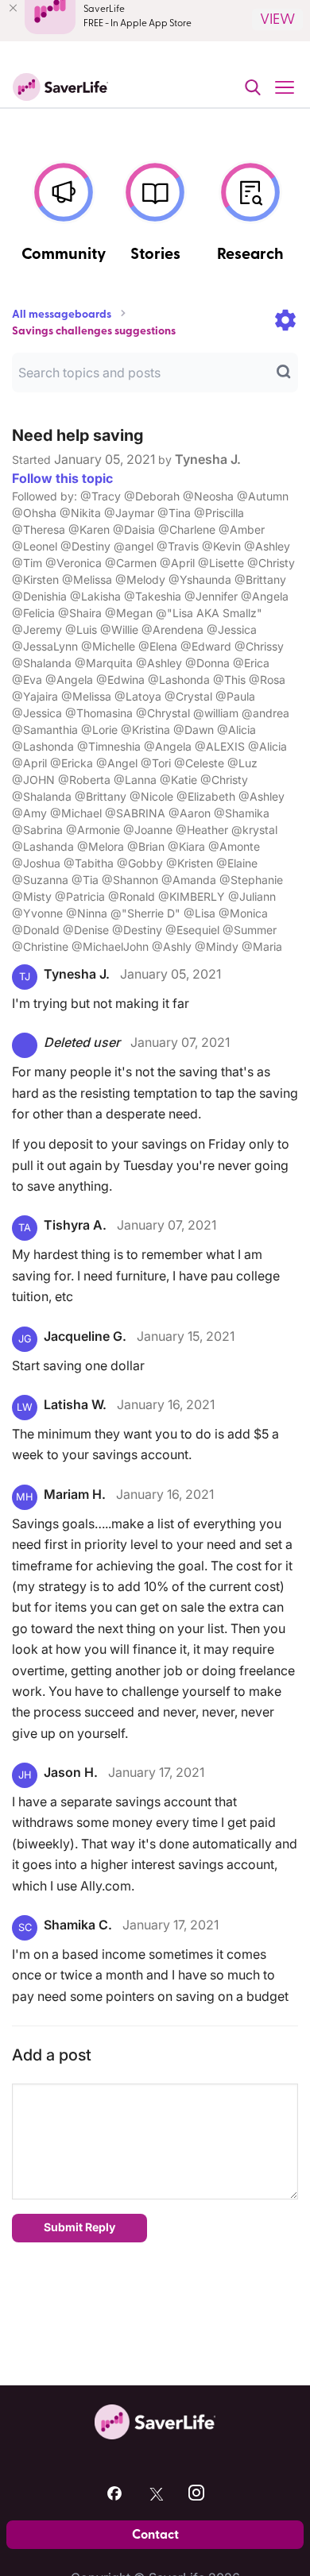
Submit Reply (79, 2227)
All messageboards (62, 315)
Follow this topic (62, 478)
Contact (155, 2535)
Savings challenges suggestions (94, 331)
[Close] (13, 8)
